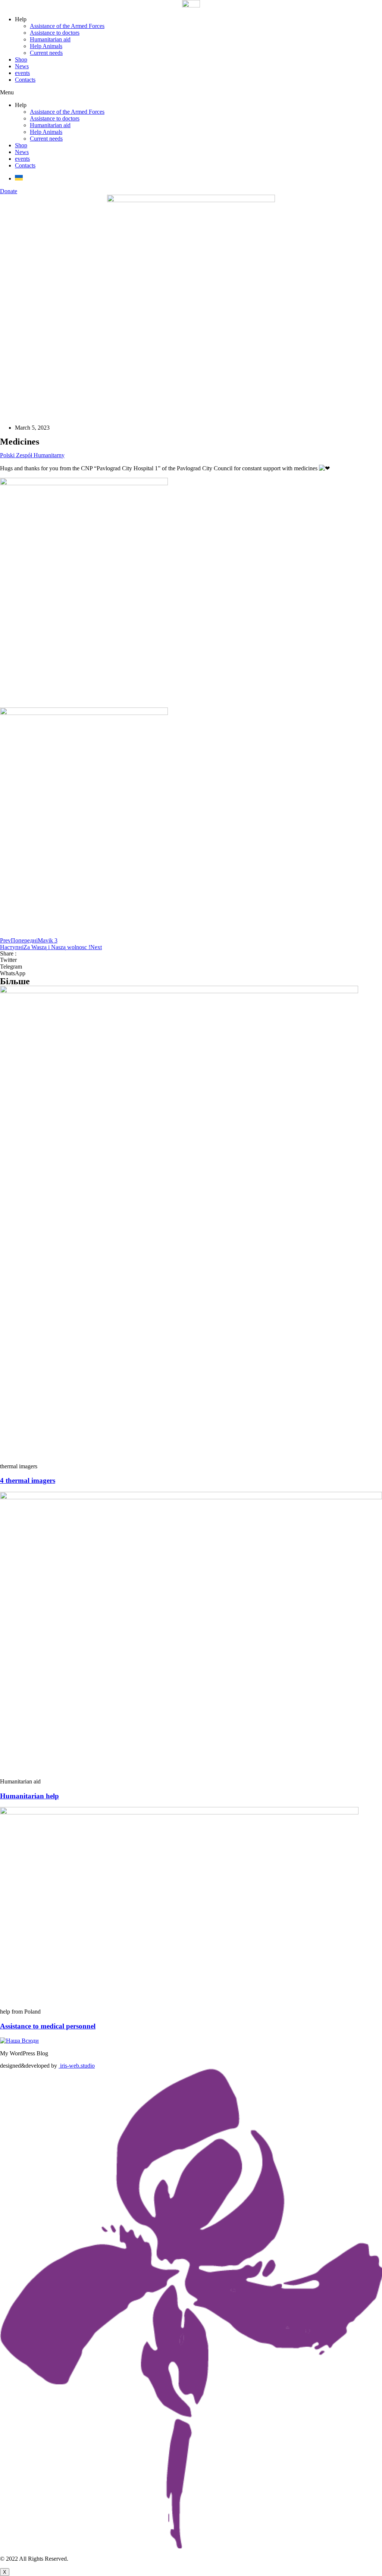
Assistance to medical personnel (48, 2026)
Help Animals (46, 46)
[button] (191, 92)
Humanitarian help (29, 1796)
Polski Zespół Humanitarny (32, 455)
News (22, 66)
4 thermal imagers (28, 1480)
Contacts (25, 80)
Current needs (46, 53)
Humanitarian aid (50, 39)
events (22, 73)
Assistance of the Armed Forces (67, 26)
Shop (21, 59)
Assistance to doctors (55, 33)
